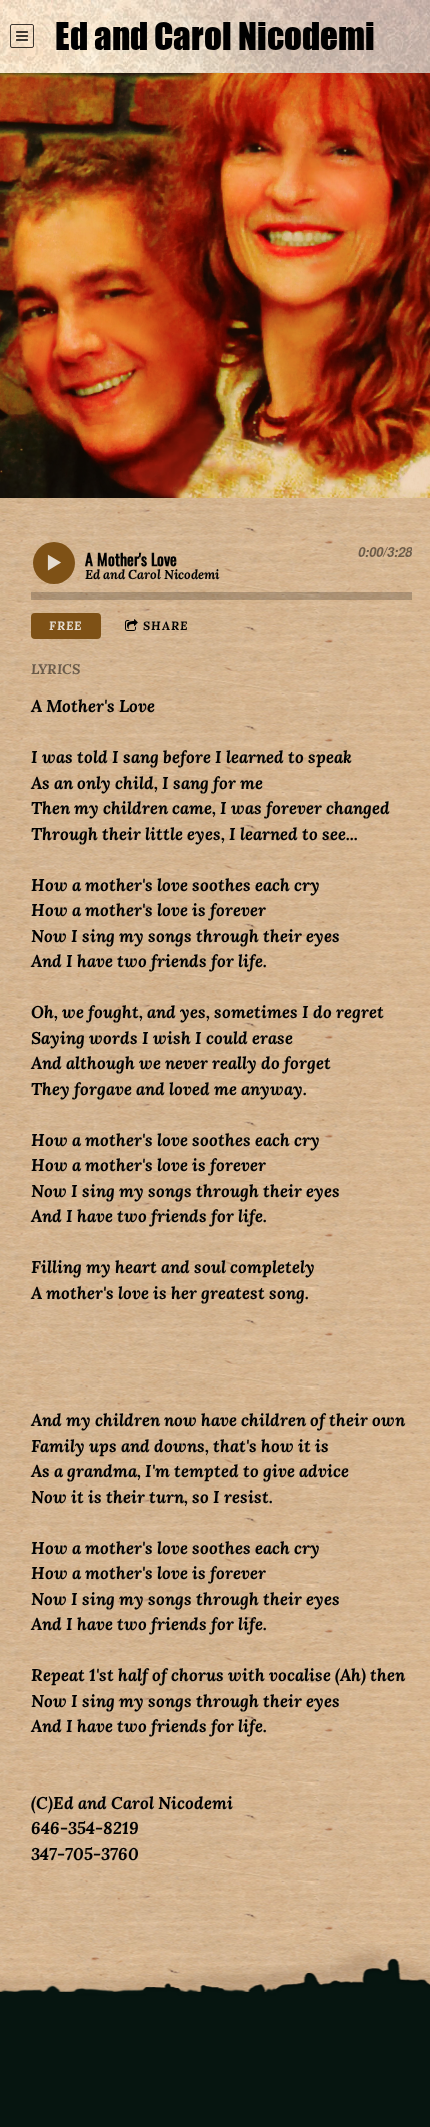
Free (65, 625)
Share (165, 625)
